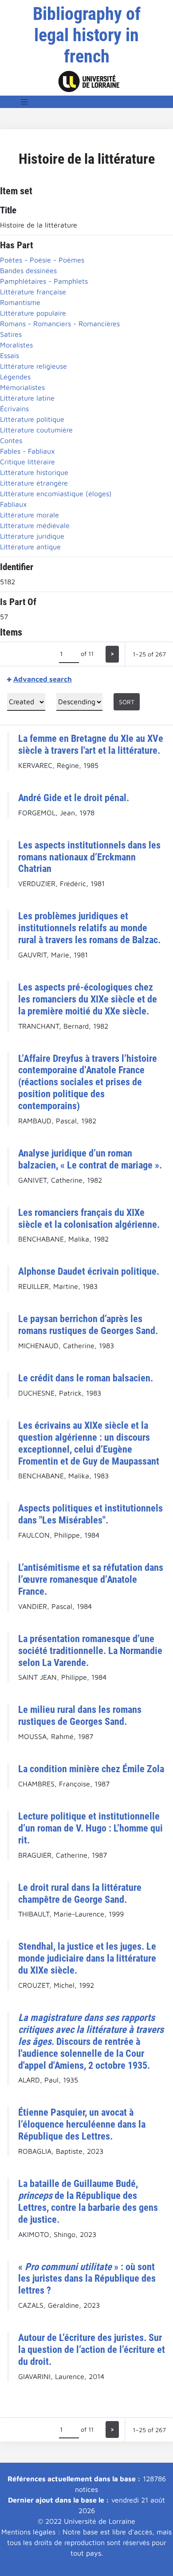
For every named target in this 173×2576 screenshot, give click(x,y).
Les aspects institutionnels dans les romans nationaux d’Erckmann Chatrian (89, 857)
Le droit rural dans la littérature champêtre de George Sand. (80, 1893)
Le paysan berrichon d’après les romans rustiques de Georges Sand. (88, 1325)
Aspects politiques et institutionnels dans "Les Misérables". (90, 1514)
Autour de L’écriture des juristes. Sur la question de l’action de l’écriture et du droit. (92, 2349)
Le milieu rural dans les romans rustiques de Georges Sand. (80, 1715)
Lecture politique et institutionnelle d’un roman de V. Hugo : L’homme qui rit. (90, 1828)
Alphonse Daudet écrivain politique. (89, 1271)
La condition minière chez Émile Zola (91, 1769)
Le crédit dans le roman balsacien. (86, 1378)
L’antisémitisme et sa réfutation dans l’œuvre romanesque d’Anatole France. (91, 1579)
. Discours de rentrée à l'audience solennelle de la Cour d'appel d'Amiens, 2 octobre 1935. (91, 2041)
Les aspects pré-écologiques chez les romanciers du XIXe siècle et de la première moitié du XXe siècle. (88, 999)
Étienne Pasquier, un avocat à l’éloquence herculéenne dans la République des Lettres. (82, 2124)
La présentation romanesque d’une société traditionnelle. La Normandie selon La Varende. (90, 1650)
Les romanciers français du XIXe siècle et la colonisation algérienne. (89, 1218)
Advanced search (43, 679)
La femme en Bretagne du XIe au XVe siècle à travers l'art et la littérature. (91, 744)
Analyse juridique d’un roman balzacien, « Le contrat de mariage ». (90, 1159)
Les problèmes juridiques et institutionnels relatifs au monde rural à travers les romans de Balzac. (89, 928)
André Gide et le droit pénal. (74, 798)
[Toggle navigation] (24, 102)
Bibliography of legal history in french (87, 35)
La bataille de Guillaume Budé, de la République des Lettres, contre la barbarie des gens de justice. (88, 2201)
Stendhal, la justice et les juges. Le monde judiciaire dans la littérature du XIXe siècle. (87, 1958)
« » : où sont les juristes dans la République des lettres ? (87, 2279)
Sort (127, 702)
